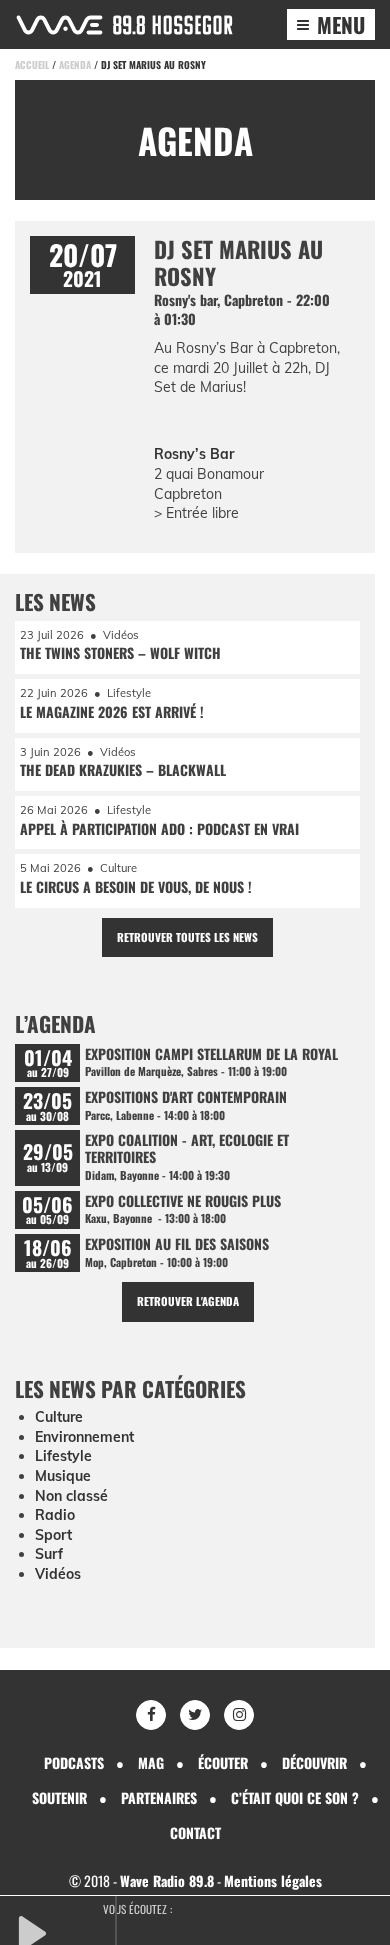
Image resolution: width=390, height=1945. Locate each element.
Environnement (84, 1437)
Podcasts (74, 1762)
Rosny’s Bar (194, 454)
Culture (59, 1417)
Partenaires (159, 1797)
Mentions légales (273, 1880)
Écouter (223, 1762)
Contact (195, 1832)
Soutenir (59, 1797)
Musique (63, 1476)
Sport (53, 1535)
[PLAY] (65, 1931)
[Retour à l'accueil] (124, 25)
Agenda (75, 64)
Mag (151, 1762)
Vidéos (58, 1574)
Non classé (71, 1496)
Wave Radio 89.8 (167, 1880)
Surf (49, 1554)
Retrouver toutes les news (187, 937)
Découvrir (314, 1762)
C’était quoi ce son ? (295, 1797)
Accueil (32, 64)
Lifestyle (63, 1456)
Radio (55, 1515)
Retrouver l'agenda (188, 1301)
